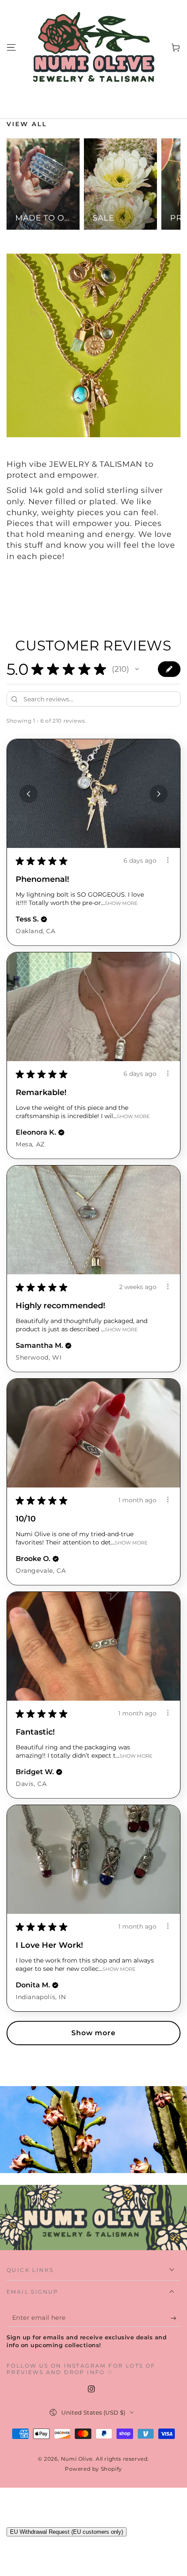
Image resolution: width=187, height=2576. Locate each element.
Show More (121, 903)
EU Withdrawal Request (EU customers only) (67, 2532)
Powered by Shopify (93, 2469)
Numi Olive (77, 2459)
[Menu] (11, 47)
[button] (137, 669)
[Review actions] (168, 860)
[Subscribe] (175, 2318)
